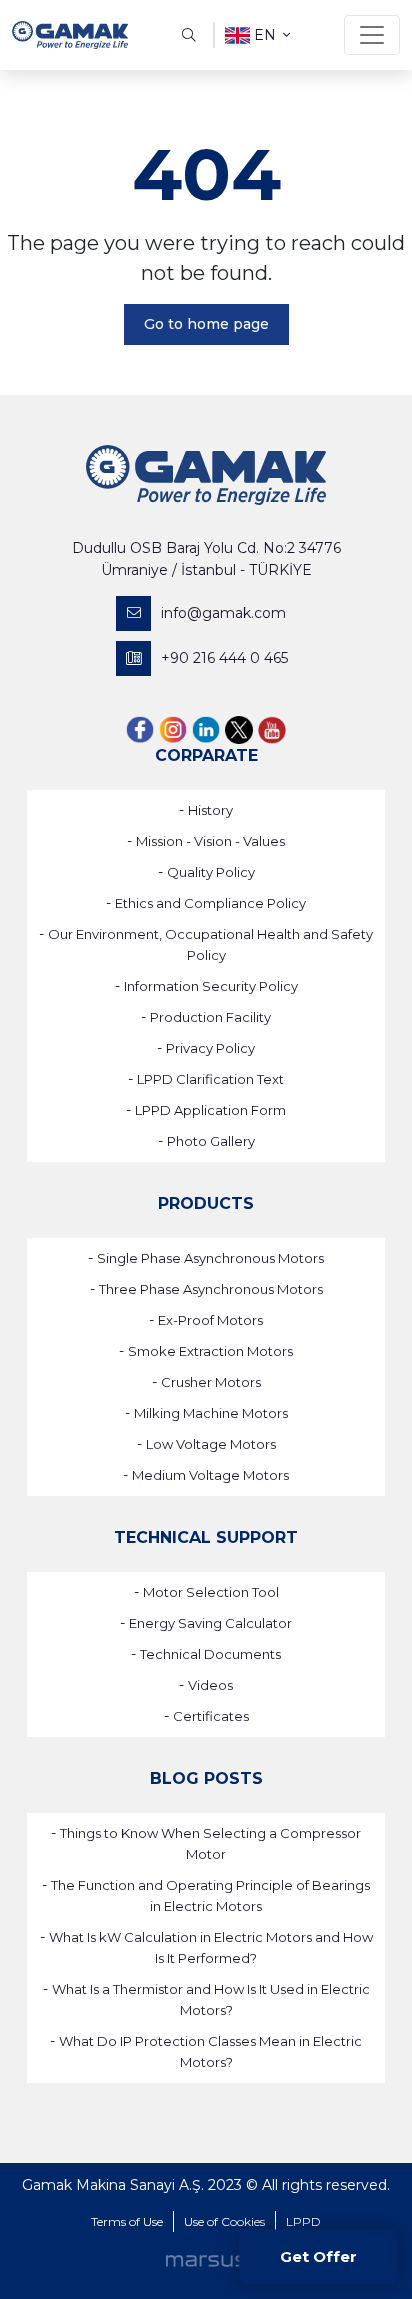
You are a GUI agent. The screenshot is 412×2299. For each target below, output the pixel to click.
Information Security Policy (211, 986)
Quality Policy (211, 872)
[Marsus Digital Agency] (206, 2260)
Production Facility (210, 1017)
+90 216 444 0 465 (224, 658)
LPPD (303, 2221)
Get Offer (318, 2256)
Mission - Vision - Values (210, 841)
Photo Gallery (211, 1141)
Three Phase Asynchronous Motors (211, 1289)
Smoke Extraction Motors (210, 1351)
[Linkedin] (206, 728)
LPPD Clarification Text (210, 1079)
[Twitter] (239, 728)
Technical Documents (210, 1654)
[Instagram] (173, 728)
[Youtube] (272, 728)
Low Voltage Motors (211, 1444)
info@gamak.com (223, 613)
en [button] (265, 35)
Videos (210, 1685)
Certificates (211, 1716)
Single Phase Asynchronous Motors (210, 1258)
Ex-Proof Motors (210, 1320)
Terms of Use (127, 2221)
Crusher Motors (211, 1382)
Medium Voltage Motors (210, 1475)
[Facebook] (140, 728)
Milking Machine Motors (211, 1413)
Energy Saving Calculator (210, 1623)
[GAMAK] (70, 35)
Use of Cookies (224, 2221)
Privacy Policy (210, 1048)
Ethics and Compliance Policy (210, 903)
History (210, 810)
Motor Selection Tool (211, 1592)
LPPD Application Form (210, 1110)
